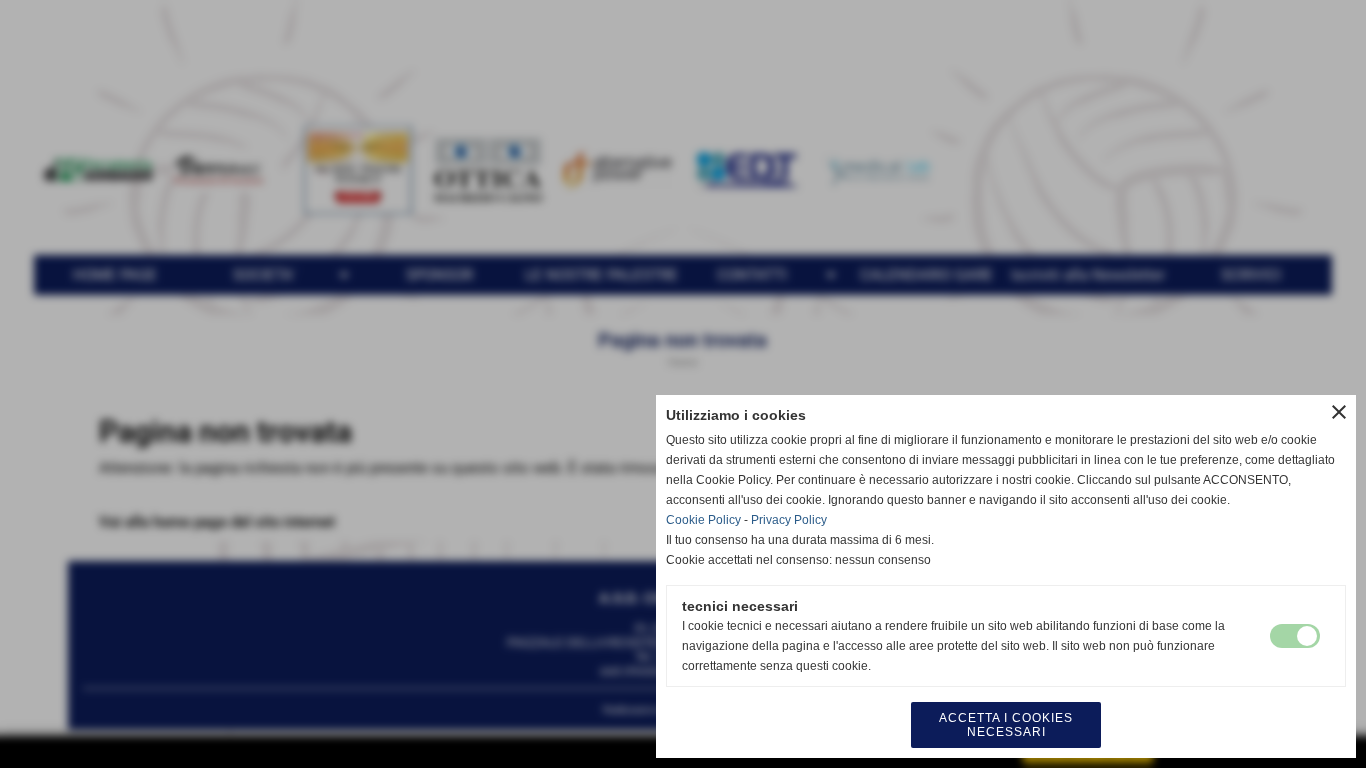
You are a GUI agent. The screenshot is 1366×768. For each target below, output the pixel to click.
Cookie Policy (703, 520)
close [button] (1339, 412)
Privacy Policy (789, 520)
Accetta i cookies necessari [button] (1006, 725)
